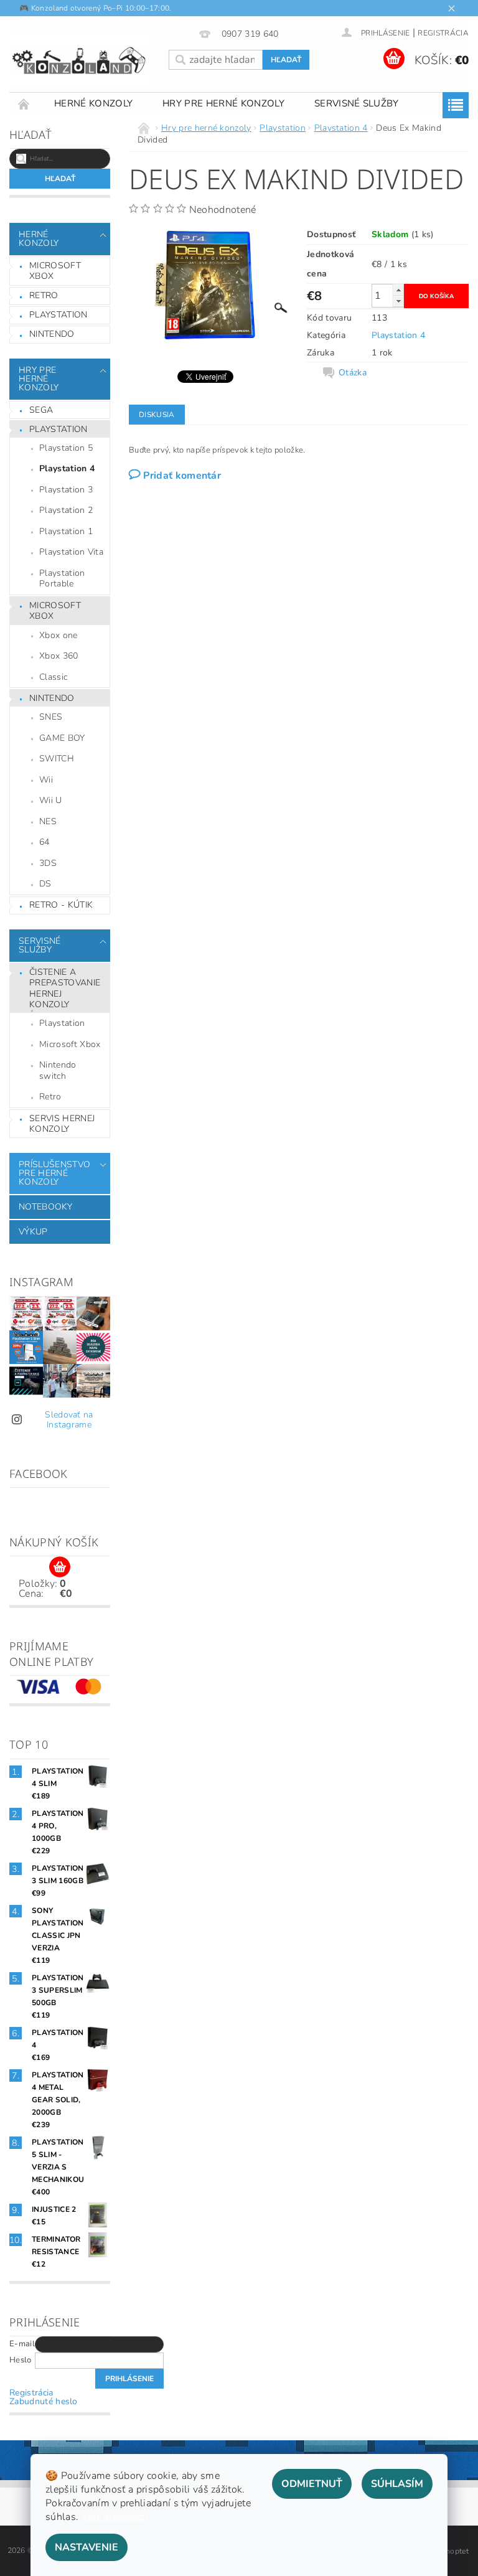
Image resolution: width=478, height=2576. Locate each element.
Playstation (59, 315)
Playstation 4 (67, 468)
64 (45, 842)
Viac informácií (115, 2517)
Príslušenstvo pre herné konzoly (54, 1173)
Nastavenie (87, 2547)
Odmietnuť (312, 2484)
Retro (44, 295)
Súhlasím (397, 2484)
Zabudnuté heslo (44, 2401)
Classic (53, 677)
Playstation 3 (66, 490)
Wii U (51, 800)
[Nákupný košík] (60, 1568)
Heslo (21, 2360)
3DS (48, 863)
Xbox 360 (59, 656)
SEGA (41, 410)
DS (45, 884)
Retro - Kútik (61, 905)
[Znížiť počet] (398, 301)
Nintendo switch (58, 1070)
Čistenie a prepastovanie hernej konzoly (65, 989)
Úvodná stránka (24, 104)
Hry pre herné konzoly (223, 103)
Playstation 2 (66, 510)
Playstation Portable (62, 579)
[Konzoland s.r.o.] (80, 60)
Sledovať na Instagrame (69, 1420)
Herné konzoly (93, 103)
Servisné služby (357, 103)
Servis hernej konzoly (62, 1124)
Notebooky (45, 1207)
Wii (46, 780)
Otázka (353, 373)
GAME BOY (62, 738)
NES (48, 821)
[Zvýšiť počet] (398, 290)
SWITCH (57, 759)
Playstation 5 (66, 448)
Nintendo (52, 334)
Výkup (33, 1232)
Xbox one (59, 635)
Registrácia (443, 33)
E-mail (22, 2344)
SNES (51, 717)
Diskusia (157, 415)
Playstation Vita (71, 552)
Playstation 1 (66, 531)
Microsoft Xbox (55, 271)
